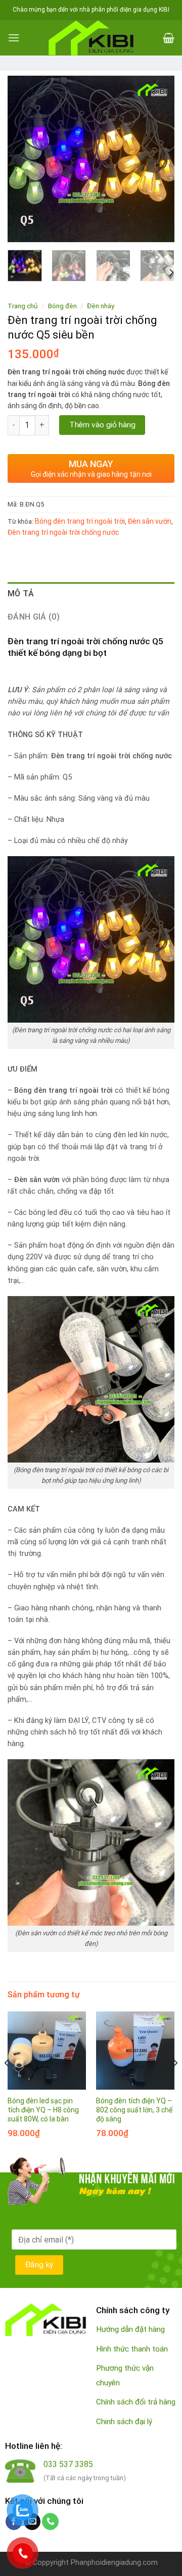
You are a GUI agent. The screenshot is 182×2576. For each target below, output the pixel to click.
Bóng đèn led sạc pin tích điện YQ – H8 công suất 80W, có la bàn (43, 2110)
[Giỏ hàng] (169, 38)
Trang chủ (23, 306)
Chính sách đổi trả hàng (136, 2402)
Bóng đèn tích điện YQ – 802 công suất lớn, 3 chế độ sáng (134, 2110)
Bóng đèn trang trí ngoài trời (80, 521)
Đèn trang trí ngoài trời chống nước (63, 532)
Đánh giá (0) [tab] (34, 617)
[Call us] (50, 2522)
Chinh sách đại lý (124, 2422)
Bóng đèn (62, 306)
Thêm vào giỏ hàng (102, 425)
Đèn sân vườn (150, 521)
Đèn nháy (101, 306)
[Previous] (24, 159)
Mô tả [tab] (21, 594)
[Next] (158, 159)
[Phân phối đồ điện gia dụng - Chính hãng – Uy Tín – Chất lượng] (91, 38)
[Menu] (14, 38)
